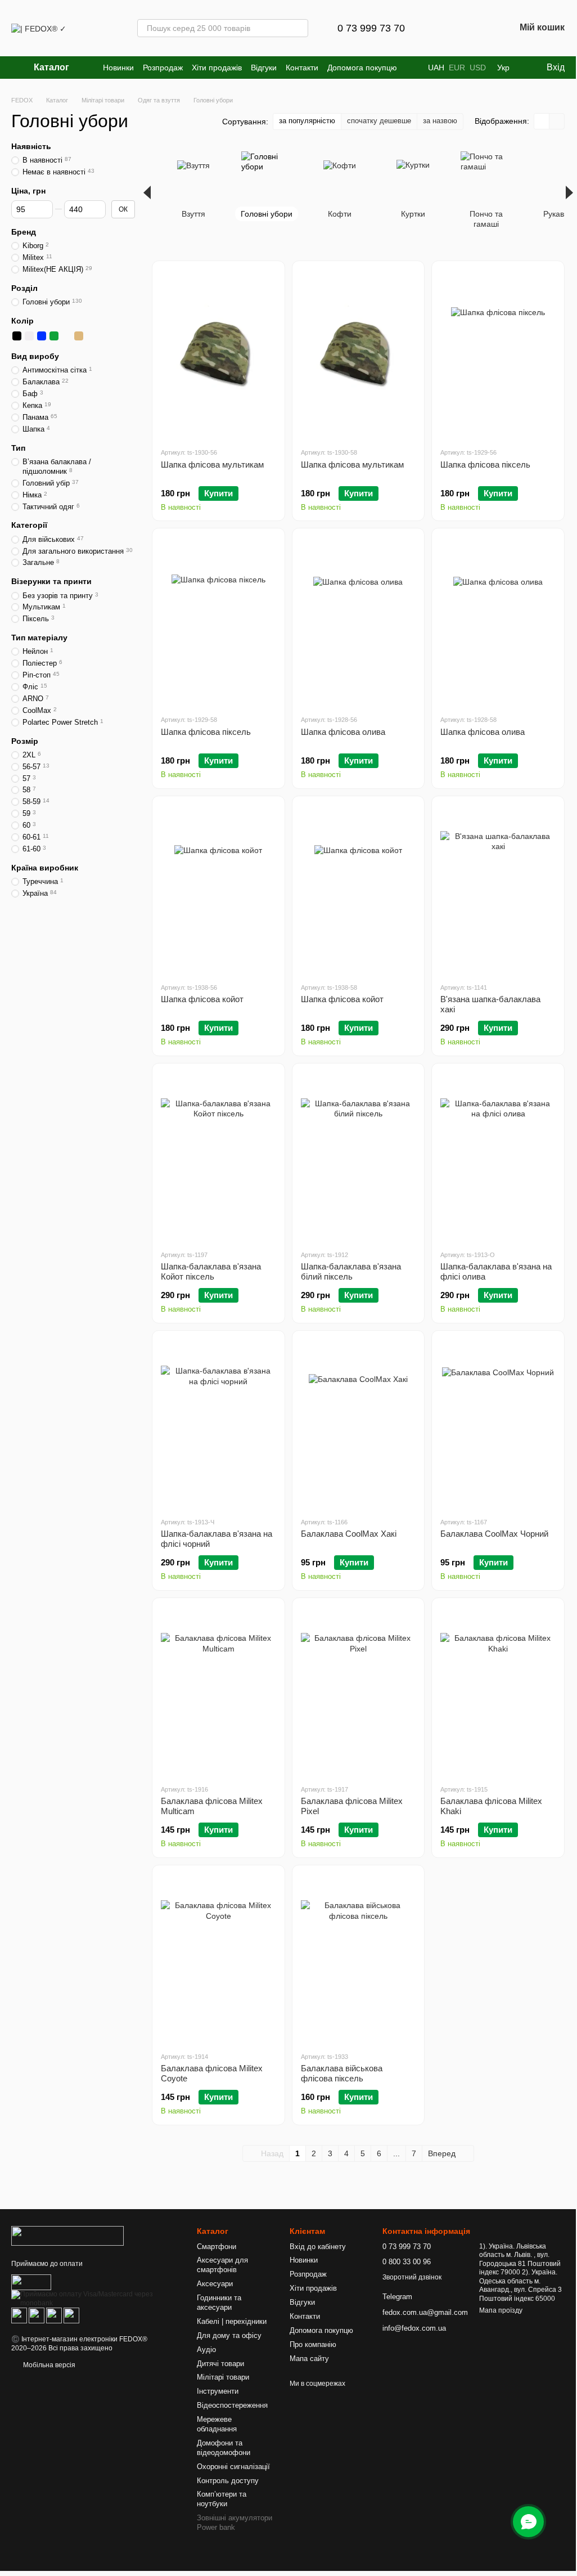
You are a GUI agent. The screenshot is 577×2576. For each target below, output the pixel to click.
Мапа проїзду (501, 2310)
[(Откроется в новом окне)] (31, 2282)
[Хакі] (116, 336)
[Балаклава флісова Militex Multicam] (218, 1691)
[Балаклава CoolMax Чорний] (498, 1424)
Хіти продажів (217, 68)
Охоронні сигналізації (233, 2467)
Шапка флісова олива (343, 732)
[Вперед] (569, 192)
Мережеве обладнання (217, 2424)
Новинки (118, 68)
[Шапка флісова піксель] (498, 354)
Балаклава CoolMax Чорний (494, 1534)
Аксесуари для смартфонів (222, 2265)
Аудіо (206, 2350)
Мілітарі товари (223, 2377)
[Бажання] (477, 28)
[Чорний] (17, 336)
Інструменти (218, 2391)
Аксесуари (215, 2284)
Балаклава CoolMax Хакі (349, 1534)
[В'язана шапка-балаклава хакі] (498, 889)
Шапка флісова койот (202, 999)
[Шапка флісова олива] (359, 621)
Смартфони (217, 2247)
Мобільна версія (48, 2365)
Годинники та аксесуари (219, 2303)
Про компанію (313, 2344)
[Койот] (79, 336)
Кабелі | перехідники (232, 2321)
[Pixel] (91, 336)
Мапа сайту (309, 2359)
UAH (436, 68)
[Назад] (147, 192)
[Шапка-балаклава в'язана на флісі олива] (498, 1156)
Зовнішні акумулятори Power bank (235, 2523)
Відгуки (264, 68)
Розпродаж (163, 68)
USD (478, 68)
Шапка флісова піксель (485, 465)
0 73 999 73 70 (371, 28)
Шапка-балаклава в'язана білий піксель (351, 1271)
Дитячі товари (220, 2364)
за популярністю (307, 121)
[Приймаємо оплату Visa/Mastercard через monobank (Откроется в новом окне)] (96, 2299)
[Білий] (29, 336)
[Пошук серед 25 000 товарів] (299, 28)
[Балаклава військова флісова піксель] (359, 1958)
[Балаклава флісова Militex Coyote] (218, 1958)
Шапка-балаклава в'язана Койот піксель (211, 1271)
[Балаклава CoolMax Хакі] (359, 1424)
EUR (457, 68)
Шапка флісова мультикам (212, 465)
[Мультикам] (66, 336)
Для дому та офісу (229, 2335)
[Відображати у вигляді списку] (557, 121)
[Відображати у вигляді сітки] (542, 121)
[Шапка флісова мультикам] (218, 354)
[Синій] (42, 336)
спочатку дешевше (379, 121)
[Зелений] (54, 336)
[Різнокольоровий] (103, 336)
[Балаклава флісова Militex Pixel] (359, 1691)
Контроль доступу (228, 2481)
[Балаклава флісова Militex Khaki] (498, 1691)
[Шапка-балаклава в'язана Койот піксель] (218, 1156)
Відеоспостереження (232, 2405)
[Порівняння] (448, 28)
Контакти (302, 68)
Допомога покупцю (362, 68)
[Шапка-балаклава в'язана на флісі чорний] (218, 1424)
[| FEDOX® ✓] (67, 2236)
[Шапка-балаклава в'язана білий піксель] (359, 1156)
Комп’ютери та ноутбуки (222, 2499)
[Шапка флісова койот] (218, 889)
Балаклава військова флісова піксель (342, 2073)
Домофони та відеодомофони (224, 2448)
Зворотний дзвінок (412, 2277)
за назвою (440, 121)
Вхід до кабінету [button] (318, 2247)
